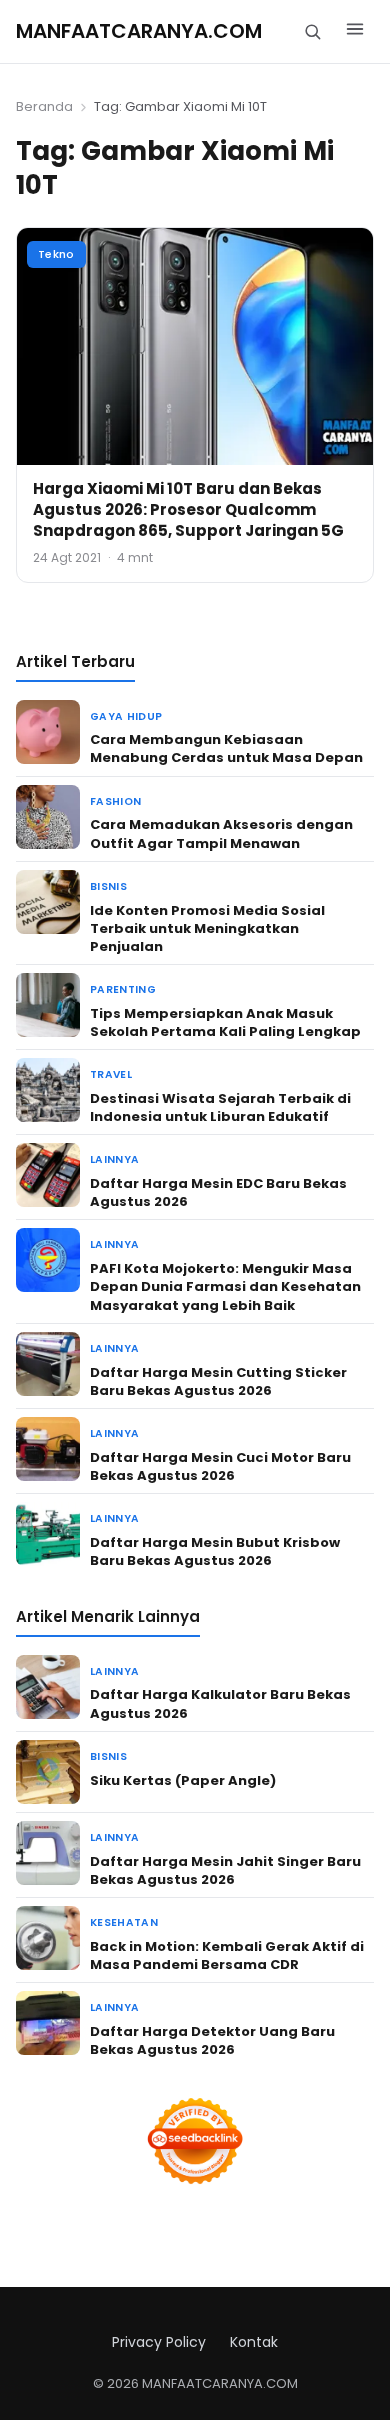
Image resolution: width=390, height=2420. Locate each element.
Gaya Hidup (126, 716)
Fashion (115, 801)
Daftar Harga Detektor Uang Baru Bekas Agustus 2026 (212, 2040)
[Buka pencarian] (312, 31)
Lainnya (114, 1159)
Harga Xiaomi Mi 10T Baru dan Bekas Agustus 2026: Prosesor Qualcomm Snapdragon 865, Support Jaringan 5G (188, 509)
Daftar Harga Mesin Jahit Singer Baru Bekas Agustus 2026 (225, 1870)
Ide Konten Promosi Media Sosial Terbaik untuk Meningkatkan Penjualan (207, 928)
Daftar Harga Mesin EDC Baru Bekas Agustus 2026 (218, 1192)
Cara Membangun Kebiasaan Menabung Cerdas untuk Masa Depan (226, 748)
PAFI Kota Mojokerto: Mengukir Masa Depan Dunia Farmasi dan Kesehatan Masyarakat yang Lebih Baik (225, 1286)
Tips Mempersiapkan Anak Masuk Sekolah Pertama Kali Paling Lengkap (225, 1022)
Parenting (123, 989)
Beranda (44, 106)
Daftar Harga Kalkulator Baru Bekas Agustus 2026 (220, 1703)
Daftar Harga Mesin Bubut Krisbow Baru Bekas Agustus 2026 (215, 1551)
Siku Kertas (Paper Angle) (183, 1780)
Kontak (254, 2342)
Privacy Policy (159, 2342)
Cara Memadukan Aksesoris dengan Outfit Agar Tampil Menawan (221, 833)
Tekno (56, 254)
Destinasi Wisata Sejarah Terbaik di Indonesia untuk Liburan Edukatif (220, 1107)
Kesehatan (124, 1922)
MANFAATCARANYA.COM (139, 31)
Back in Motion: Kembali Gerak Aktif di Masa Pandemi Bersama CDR (227, 1955)
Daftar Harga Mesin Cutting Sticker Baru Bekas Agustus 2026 (218, 1381)
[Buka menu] (355, 32)
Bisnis (108, 886)
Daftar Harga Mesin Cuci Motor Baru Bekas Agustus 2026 (220, 1466)
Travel (111, 1074)
